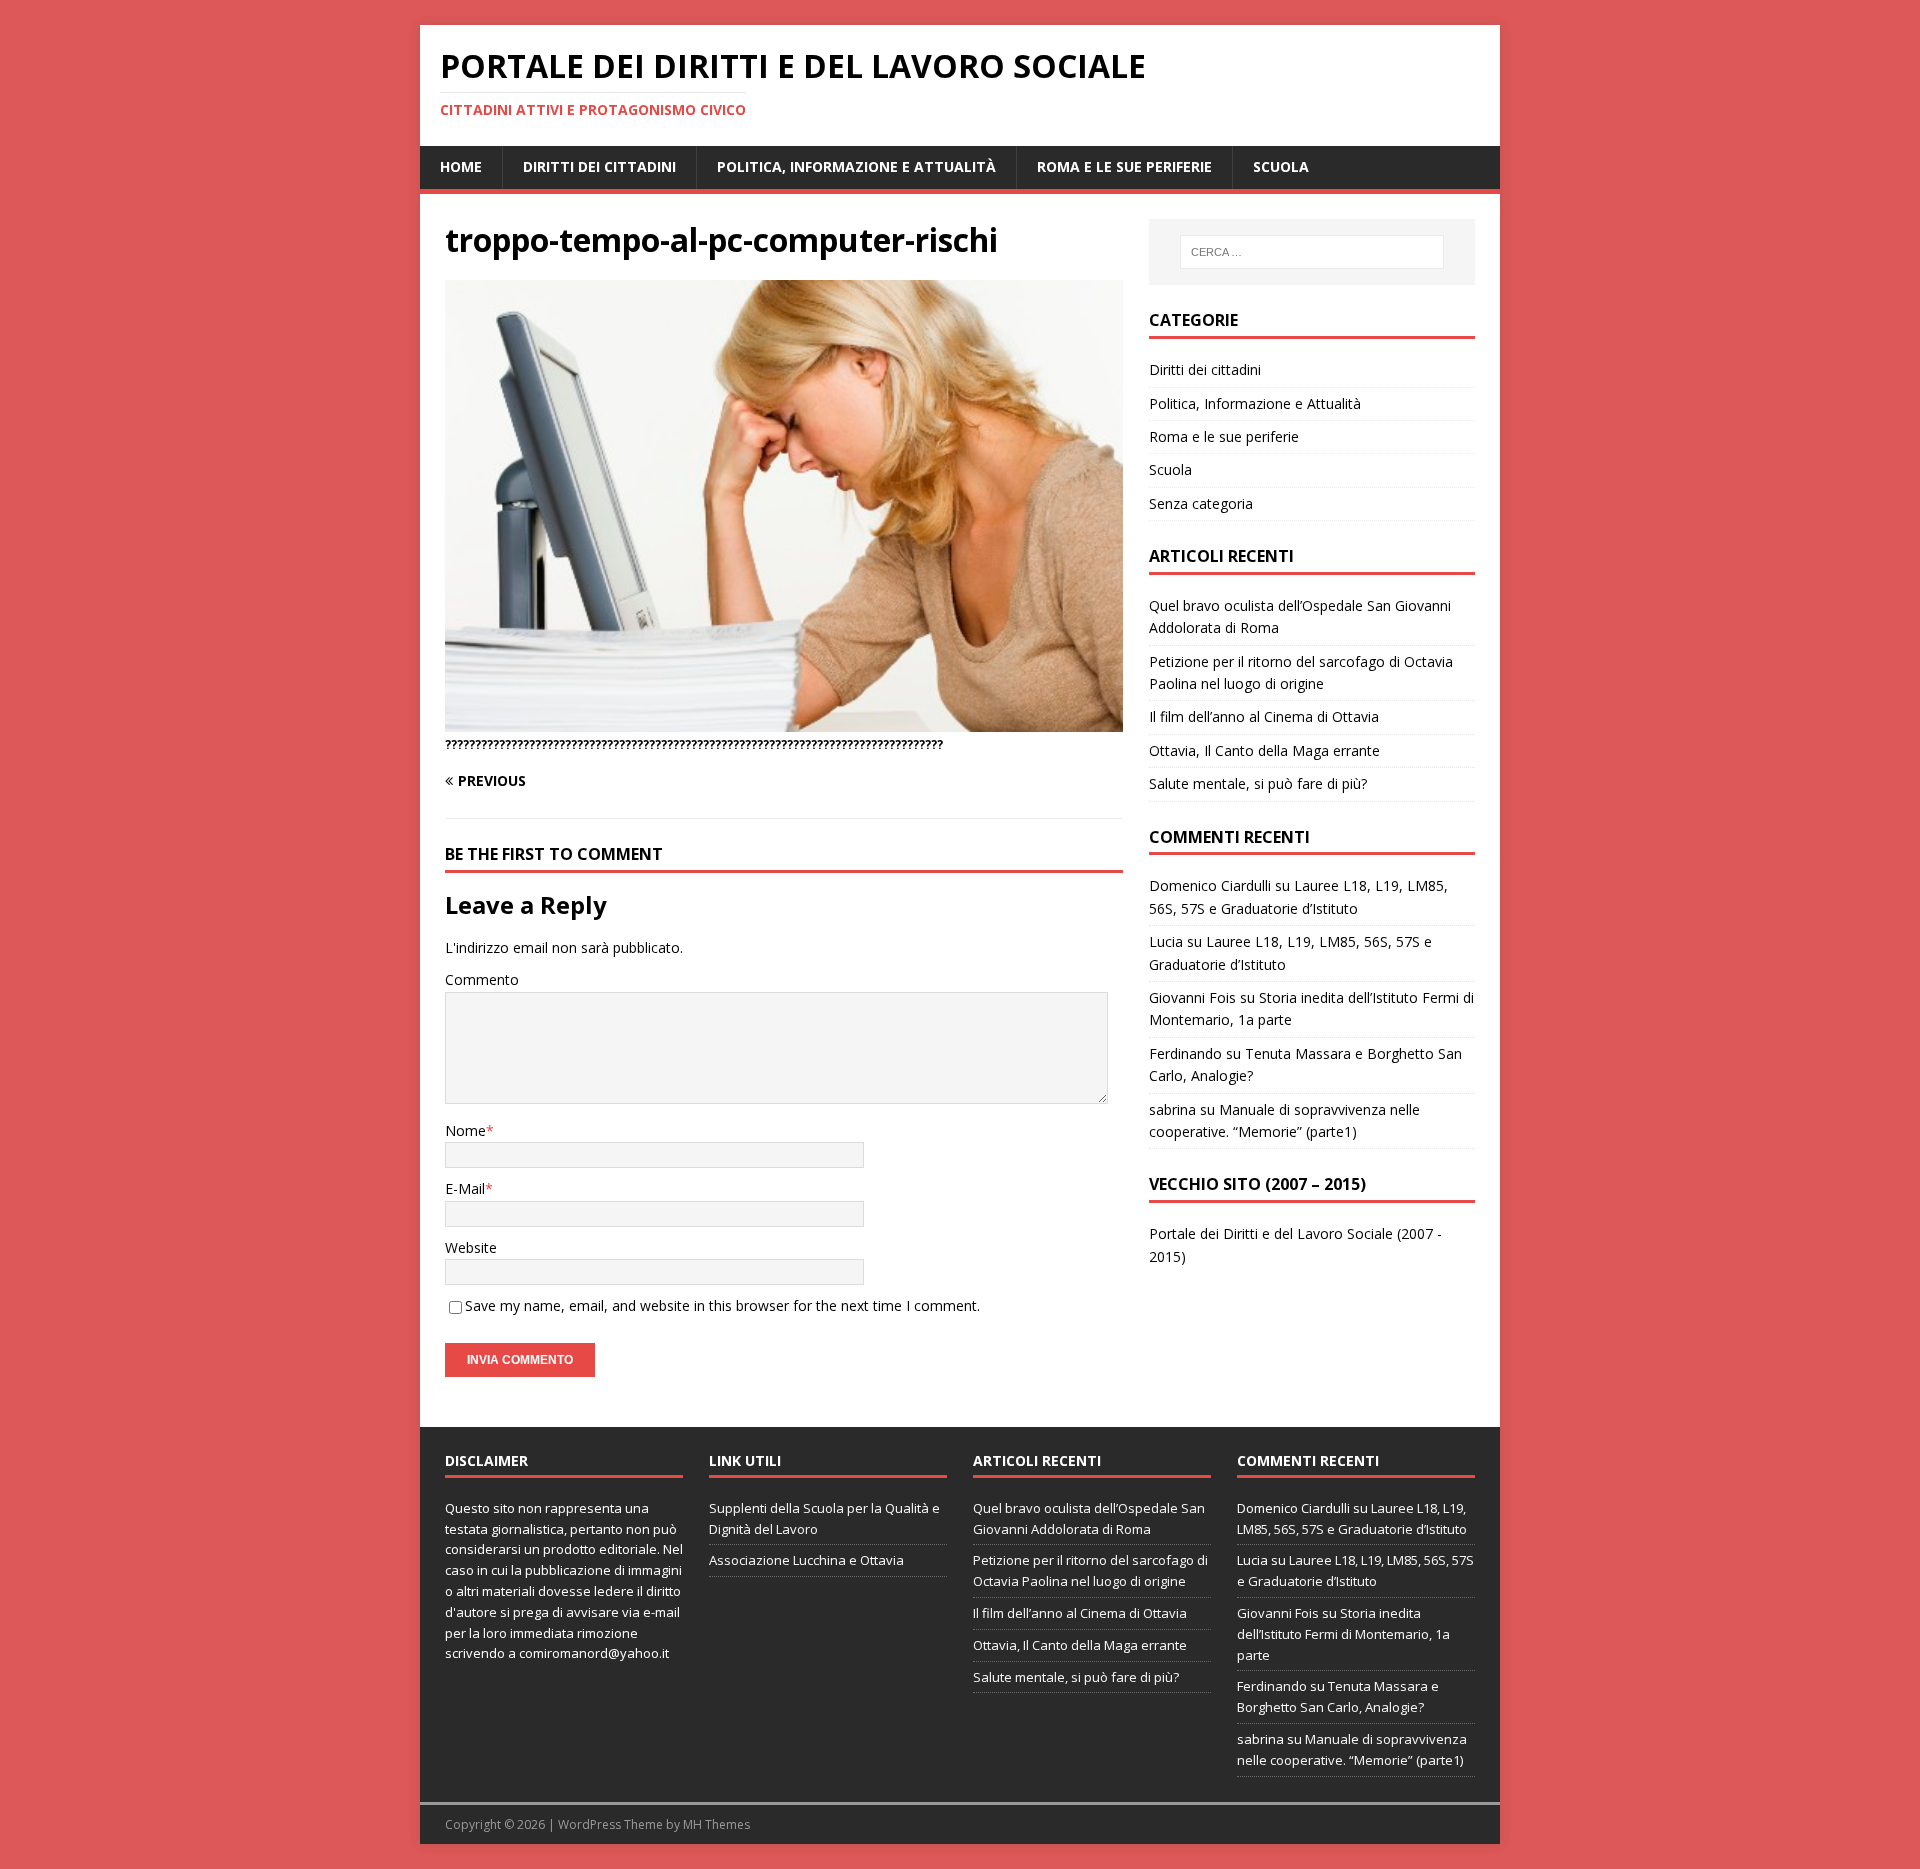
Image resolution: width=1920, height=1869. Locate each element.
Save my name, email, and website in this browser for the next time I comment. (722, 1305)
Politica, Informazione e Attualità (856, 166)
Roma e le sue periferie (1124, 166)
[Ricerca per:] (1312, 252)
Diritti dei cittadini (599, 166)
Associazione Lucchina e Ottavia (806, 1560)
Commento (482, 979)
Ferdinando (1185, 1053)
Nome (465, 1130)
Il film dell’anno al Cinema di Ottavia (1264, 716)
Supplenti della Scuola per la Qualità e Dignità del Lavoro (824, 1518)
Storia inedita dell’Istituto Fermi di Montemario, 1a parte (1343, 1634)
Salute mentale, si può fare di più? (1258, 783)
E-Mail (465, 1188)
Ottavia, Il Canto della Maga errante (1264, 750)
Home (461, 166)
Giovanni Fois (1192, 997)
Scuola (1281, 166)
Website (471, 1247)
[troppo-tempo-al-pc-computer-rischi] (784, 720)
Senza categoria (1201, 503)
